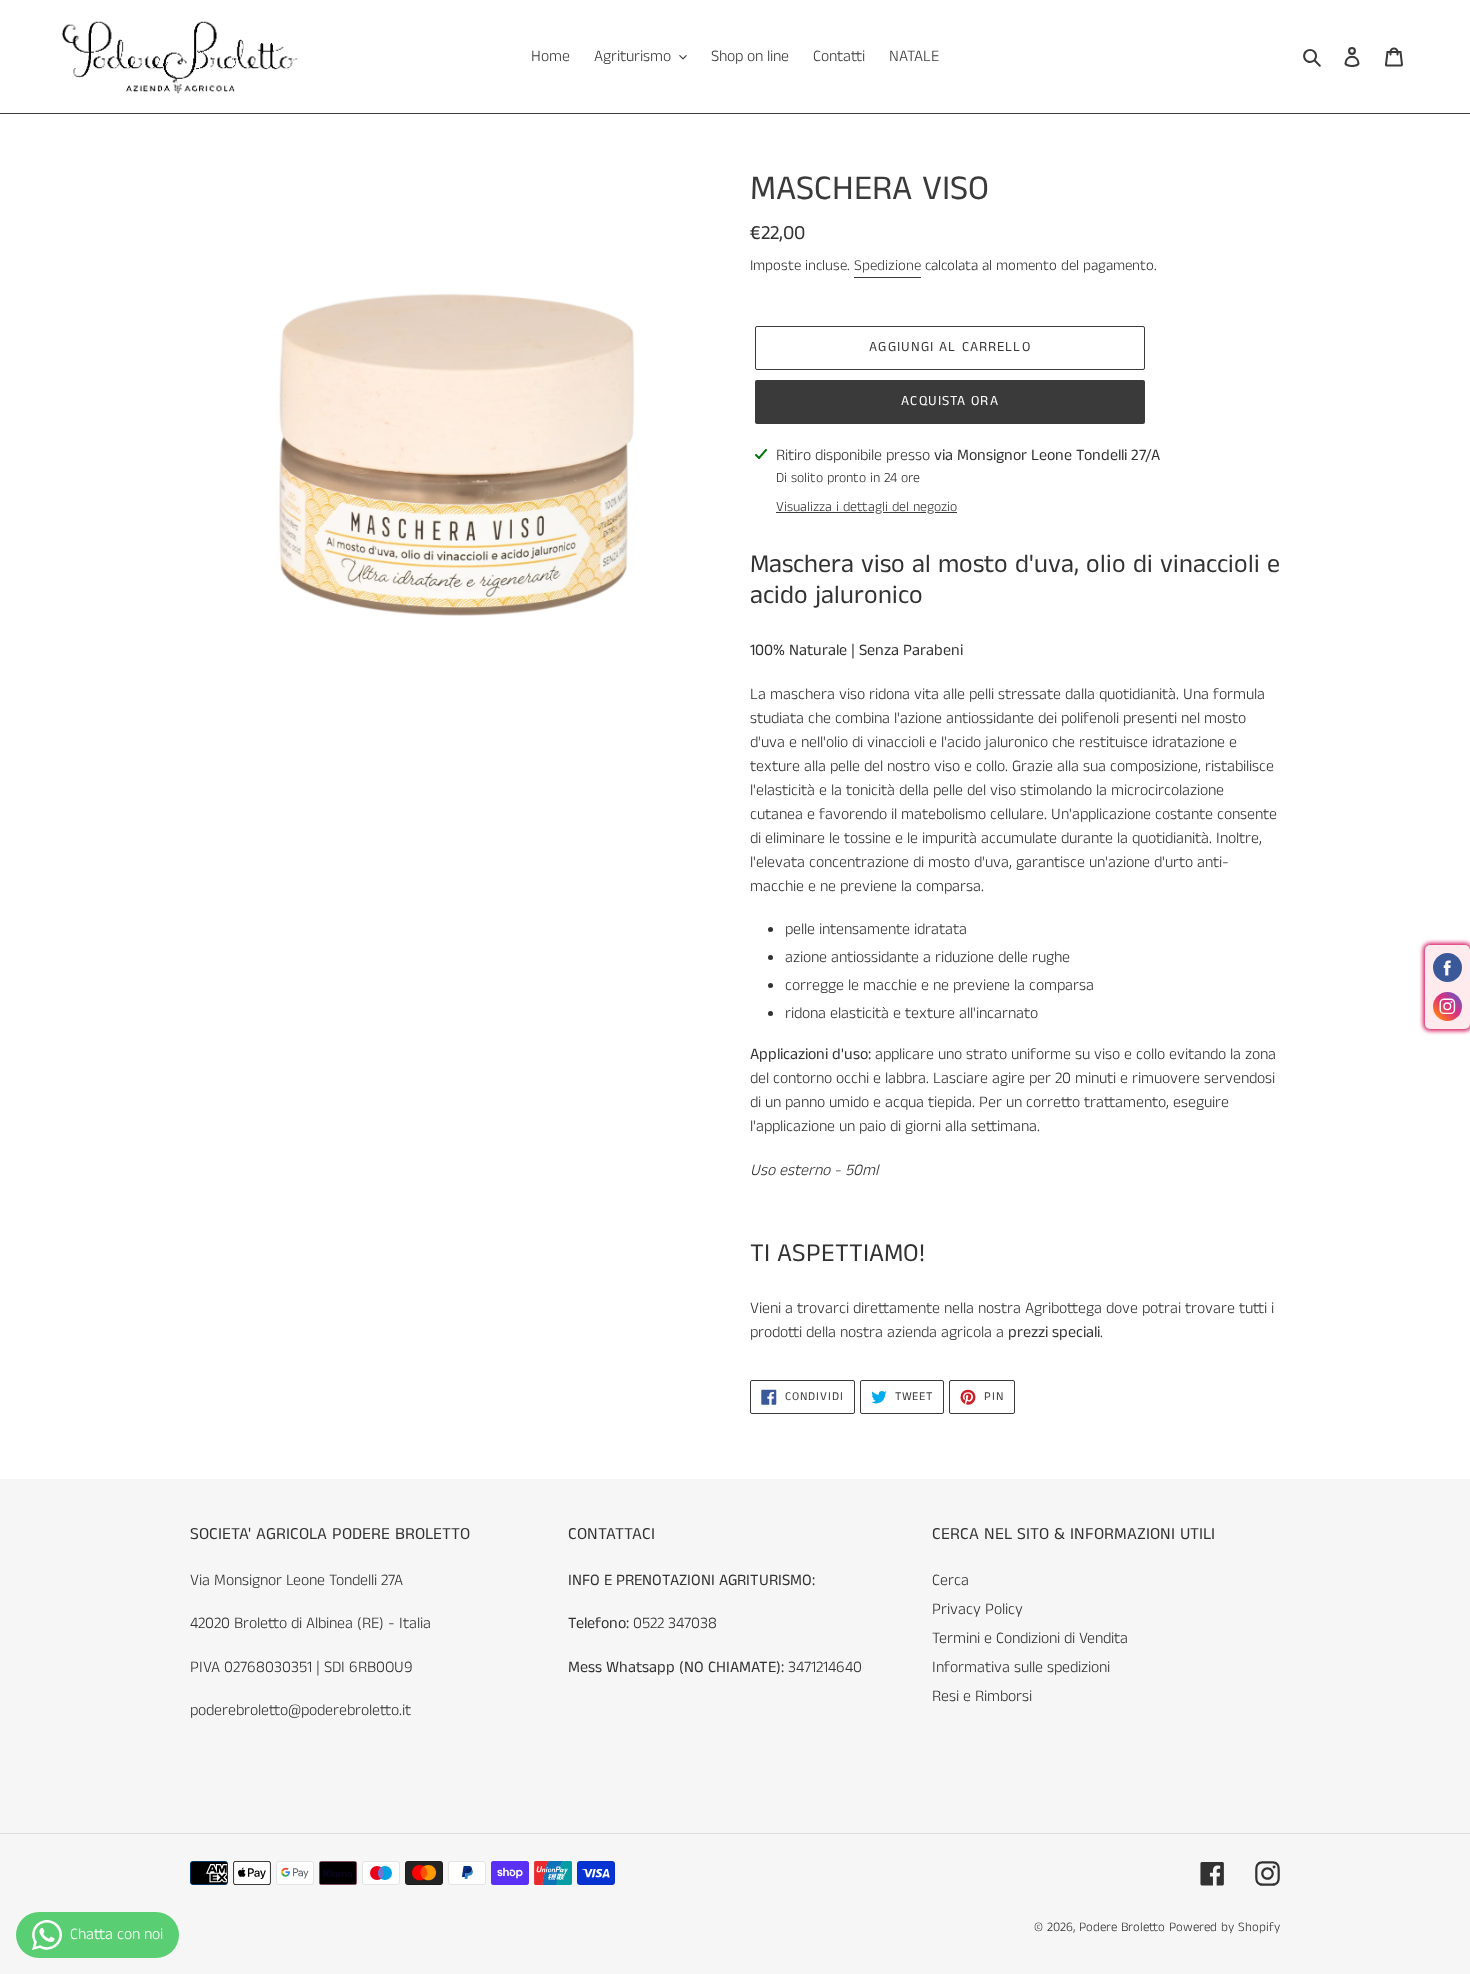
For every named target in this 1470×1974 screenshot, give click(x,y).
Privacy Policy (977, 1609)
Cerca (950, 1580)
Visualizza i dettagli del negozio (866, 507)
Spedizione (887, 266)
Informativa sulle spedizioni (1021, 1667)
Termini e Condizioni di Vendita (1030, 1638)
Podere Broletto (1124, 1927)
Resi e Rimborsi (982, 1696)
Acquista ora (949, 401)
